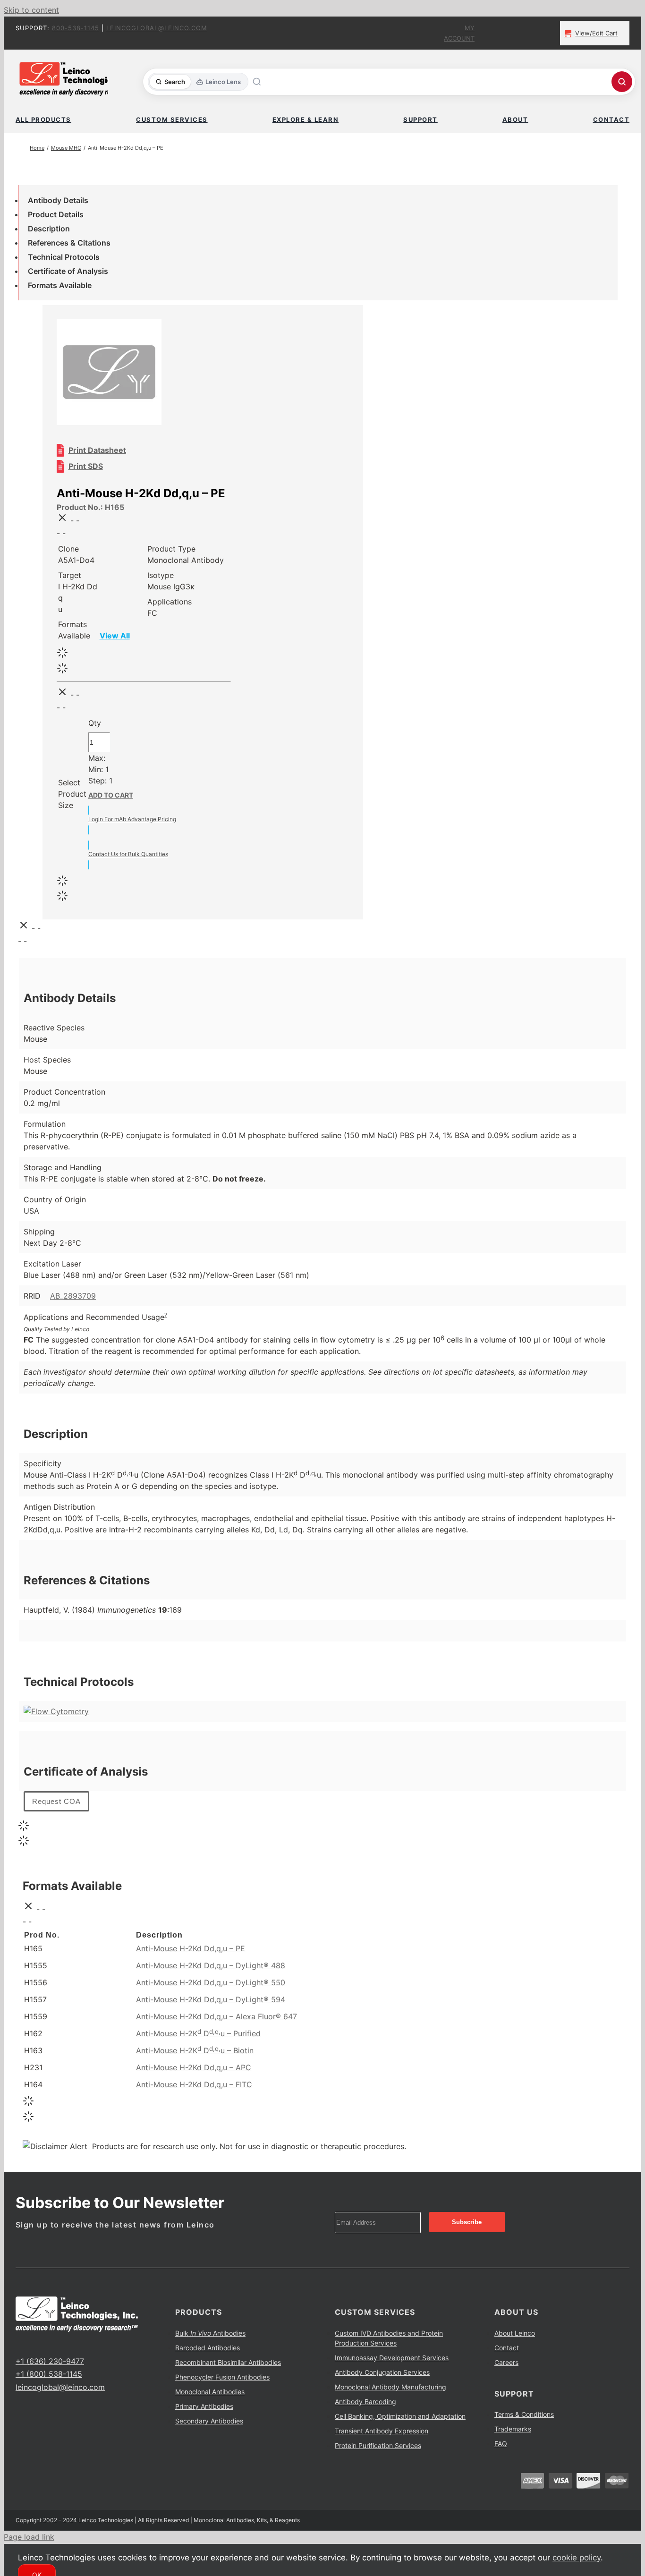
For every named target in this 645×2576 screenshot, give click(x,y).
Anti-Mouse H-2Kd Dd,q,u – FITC (194, 2084)
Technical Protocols (64, 257)
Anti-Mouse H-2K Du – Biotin (195, 2050)
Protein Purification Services (378, 2445)
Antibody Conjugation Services (382, 2372)
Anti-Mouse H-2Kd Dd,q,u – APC (194, 2067)
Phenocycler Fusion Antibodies (222, 2377)
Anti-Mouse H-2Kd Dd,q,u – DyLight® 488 (211, 1965)
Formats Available (60, 285)
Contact (507, 2348)
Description (49, 229)
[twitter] (34, 2344)
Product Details (56, 214)
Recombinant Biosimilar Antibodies (228, 2362)
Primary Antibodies (204, 2406)
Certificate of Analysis (68, 271)
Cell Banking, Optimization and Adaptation (400, 2416)
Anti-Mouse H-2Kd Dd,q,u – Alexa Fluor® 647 (216, 2016)
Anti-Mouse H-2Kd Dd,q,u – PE (191, 1948)
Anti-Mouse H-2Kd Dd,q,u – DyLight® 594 (211, 1999)
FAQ (501, 2444)
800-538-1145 (76, 28)
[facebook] (18, 2344)
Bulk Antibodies (210, 2333)
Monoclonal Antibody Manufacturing (390, 2387)
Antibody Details (58, 200)
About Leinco (515, 2333)
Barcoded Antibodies (208, 2348)
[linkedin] (49, 2344)
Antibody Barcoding (365, 2402)
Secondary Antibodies (209, 2421)
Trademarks (513, 2429)
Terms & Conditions (524, 2414)
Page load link (29, 2537)
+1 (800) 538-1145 (49, 2374)
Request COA (56, 1801)
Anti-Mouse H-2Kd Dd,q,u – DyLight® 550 (211, 1982)
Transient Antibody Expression (382, 2431)
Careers (506, 2362)
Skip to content (31, 10)
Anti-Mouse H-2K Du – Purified (198, 2033)
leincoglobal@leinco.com (157, 28)
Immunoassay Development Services (392, 2358)
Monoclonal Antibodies (210, 2392)
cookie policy (577, 2558)
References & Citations (69, 243)
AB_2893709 (73, 1296)
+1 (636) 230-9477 (50, 2361)
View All (115, 636)
